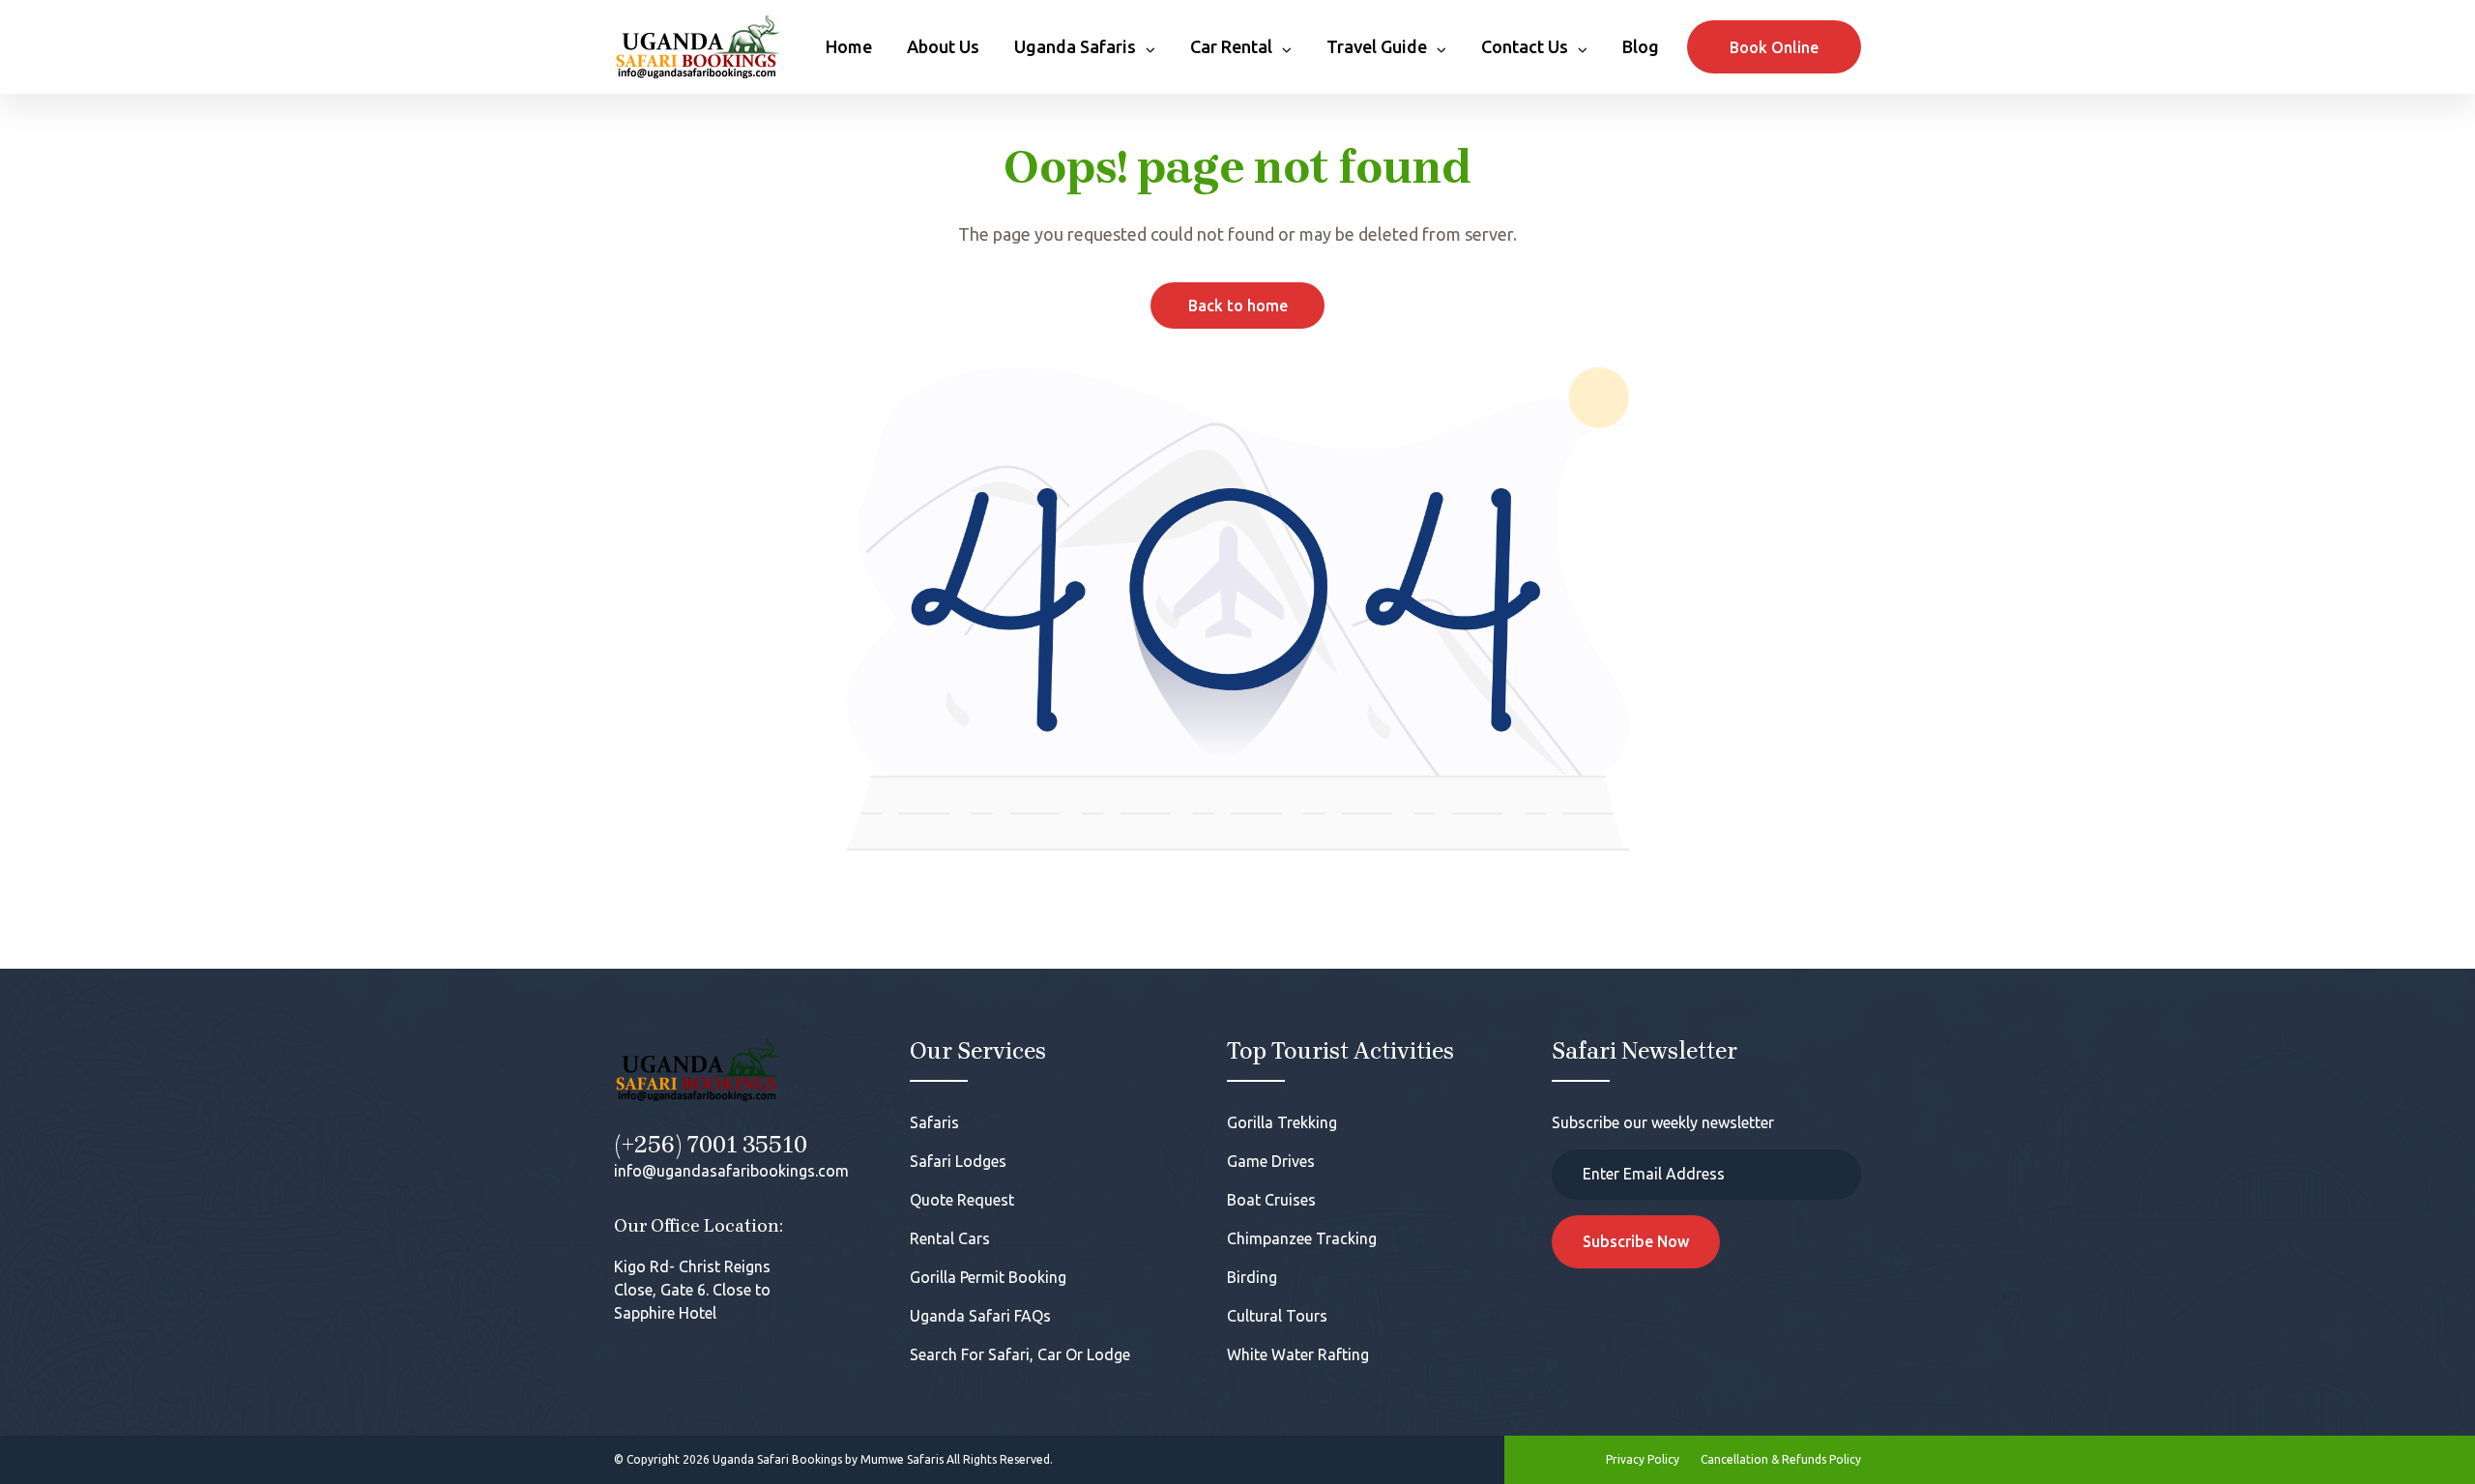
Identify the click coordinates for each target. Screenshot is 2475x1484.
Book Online (1774, 47)
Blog (1641, 46)
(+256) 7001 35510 (711, 1145)
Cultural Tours (1277, 1316)
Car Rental (1231, 46)
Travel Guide (1377, 46)
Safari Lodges (958, 1161)
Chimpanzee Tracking (1302, 1238)
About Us (943, 46)
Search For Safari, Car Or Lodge (1020, 1354)
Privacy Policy (1643, 1459)
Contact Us (1525, 46)
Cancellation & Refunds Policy (1781, 1459)
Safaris (934, 1122)
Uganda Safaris (1075, 46)
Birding (1252, 1277)
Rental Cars (950, 1238)
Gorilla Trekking (1282, 1122)
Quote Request (962, 1200)
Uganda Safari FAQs (980, 1316)
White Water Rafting (1298, 1354)
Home (849, 46)
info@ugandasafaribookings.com (731, 1171)
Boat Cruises (1271, 1200)
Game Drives (1271, 1161)
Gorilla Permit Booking (988, 1277)
